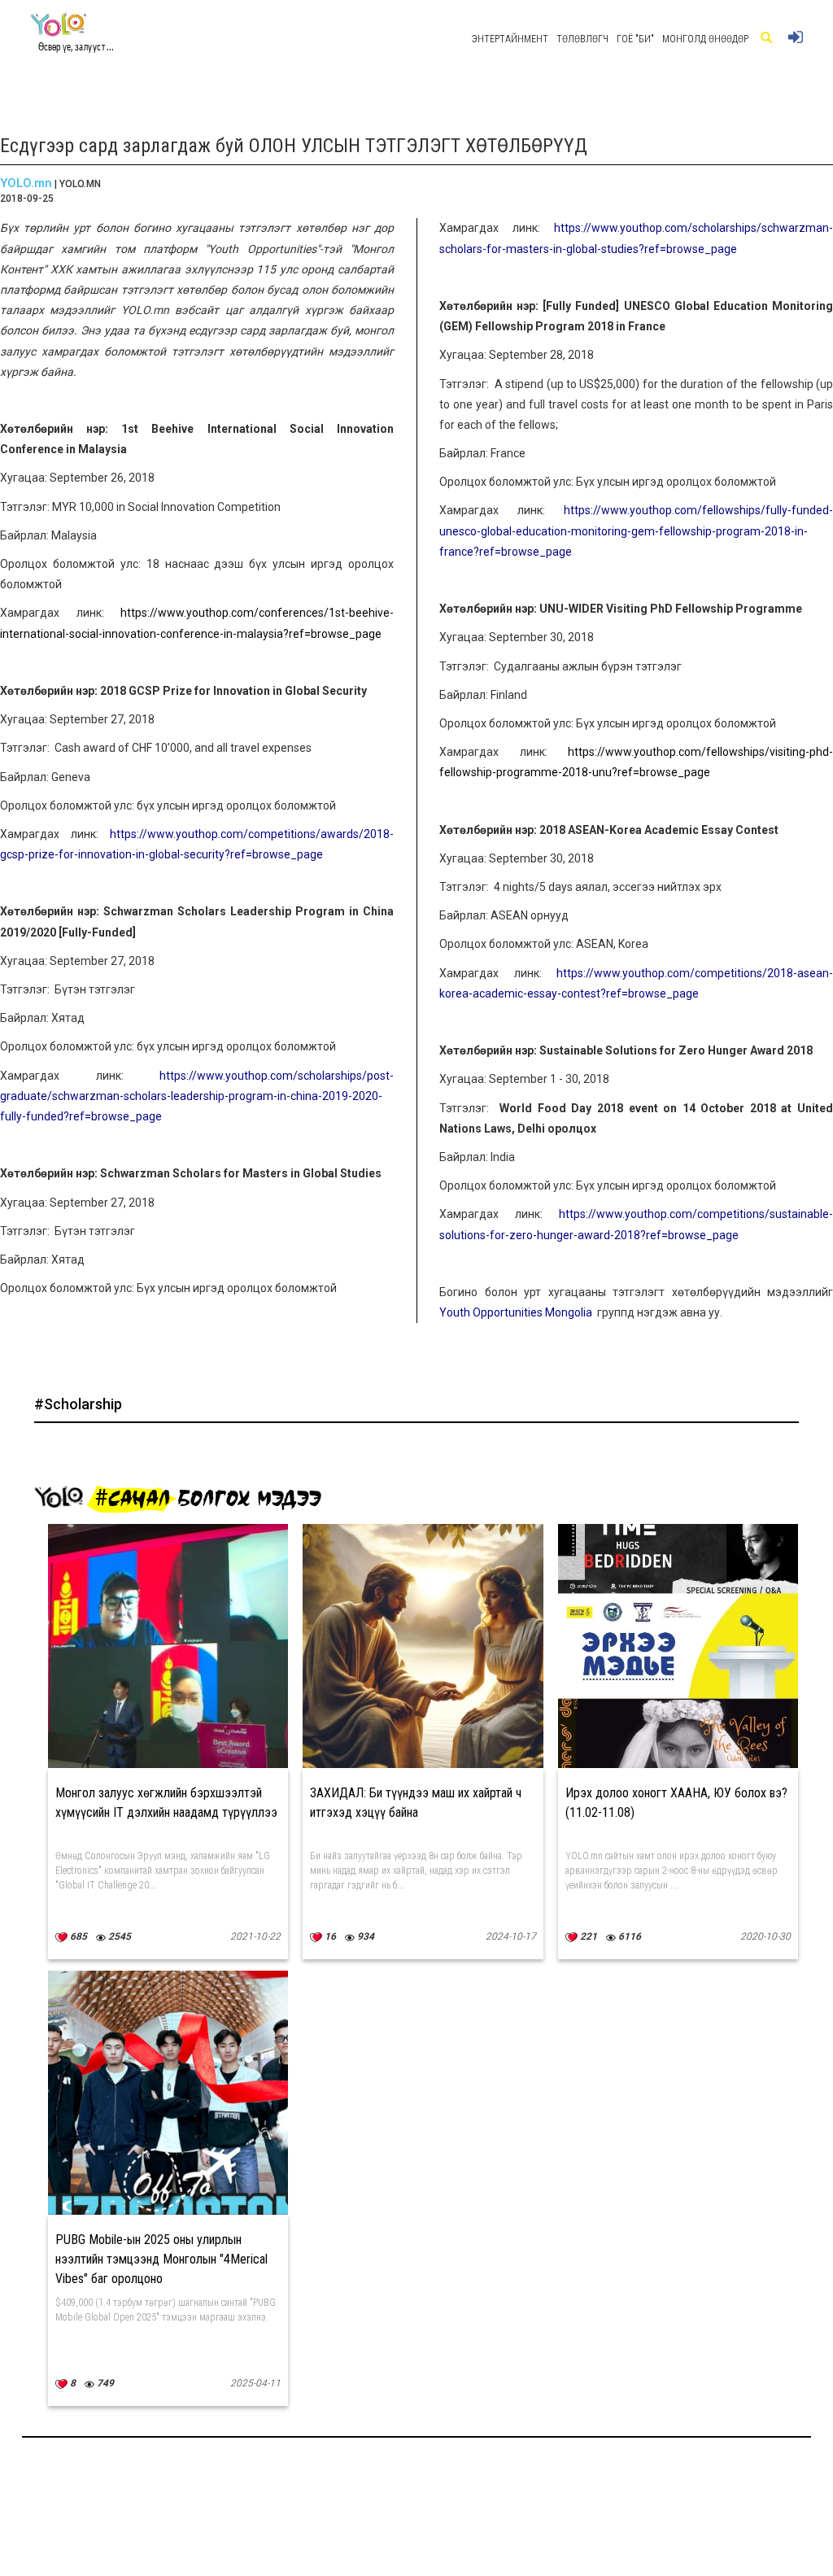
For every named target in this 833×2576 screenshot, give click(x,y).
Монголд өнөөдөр (705, 39)
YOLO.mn (26, 183)
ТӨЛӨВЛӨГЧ (582, 39)
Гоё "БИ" (635, 39)
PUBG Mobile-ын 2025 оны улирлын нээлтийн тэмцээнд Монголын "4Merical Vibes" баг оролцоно (161, 2259)
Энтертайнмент (510, 39)
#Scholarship (78, 1404)
